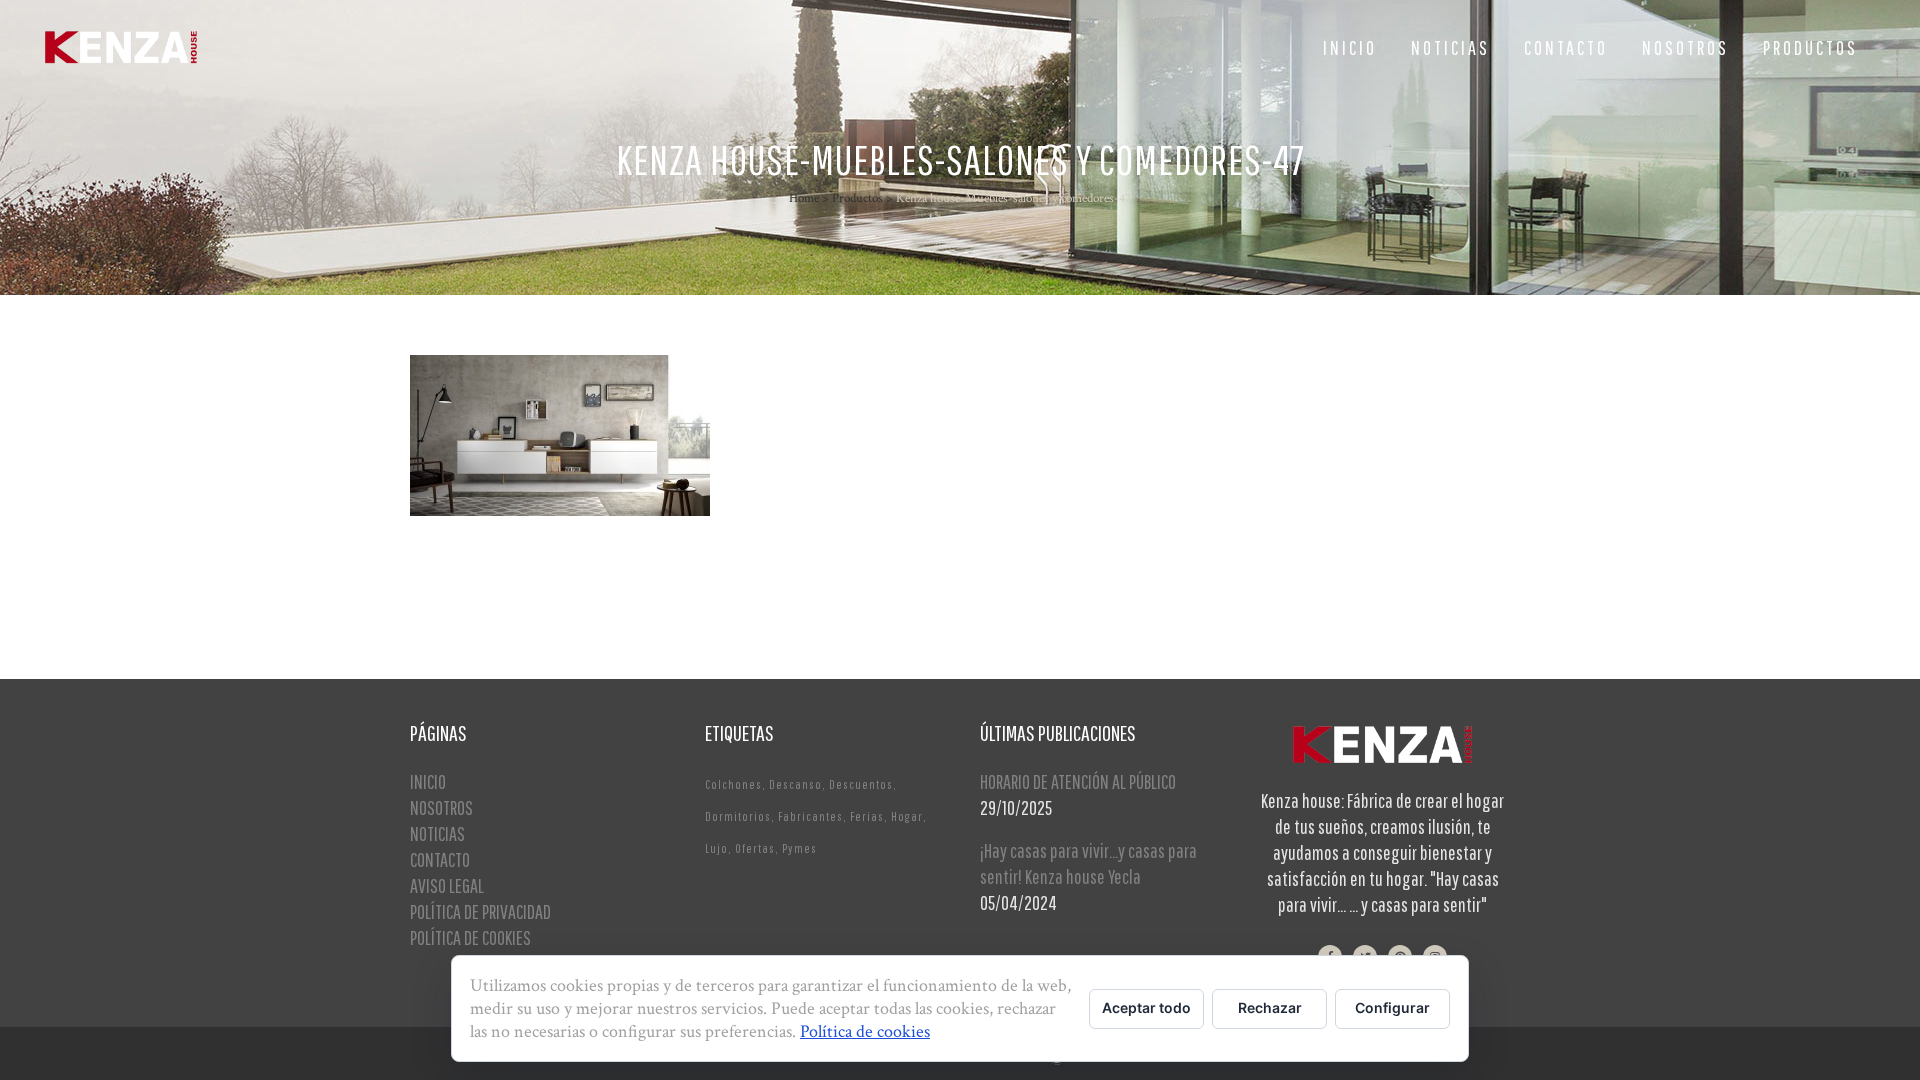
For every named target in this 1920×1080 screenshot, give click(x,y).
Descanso (795, 784)
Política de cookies (865, 1031)
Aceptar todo (1146, 1007)
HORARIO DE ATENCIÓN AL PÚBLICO (1078, 781)
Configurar (1392, 1007)
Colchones (733, 784)
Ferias (867, 816)
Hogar (907, 816)
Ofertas (755, 848)
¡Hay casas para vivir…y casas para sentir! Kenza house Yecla (1088, 863)
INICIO (428, 781)
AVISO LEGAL (447, 885)
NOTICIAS (437, 833)
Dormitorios (738, 816)
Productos (857, 198)
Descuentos (861, 784)
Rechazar (1270, 1007)
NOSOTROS (441, 807)
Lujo (716, 848)
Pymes (799, 848)
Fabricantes (810, 816)
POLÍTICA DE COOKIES (470, 937)
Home (804, 198)
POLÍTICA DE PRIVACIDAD (480, 911)
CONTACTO (440, 859)
